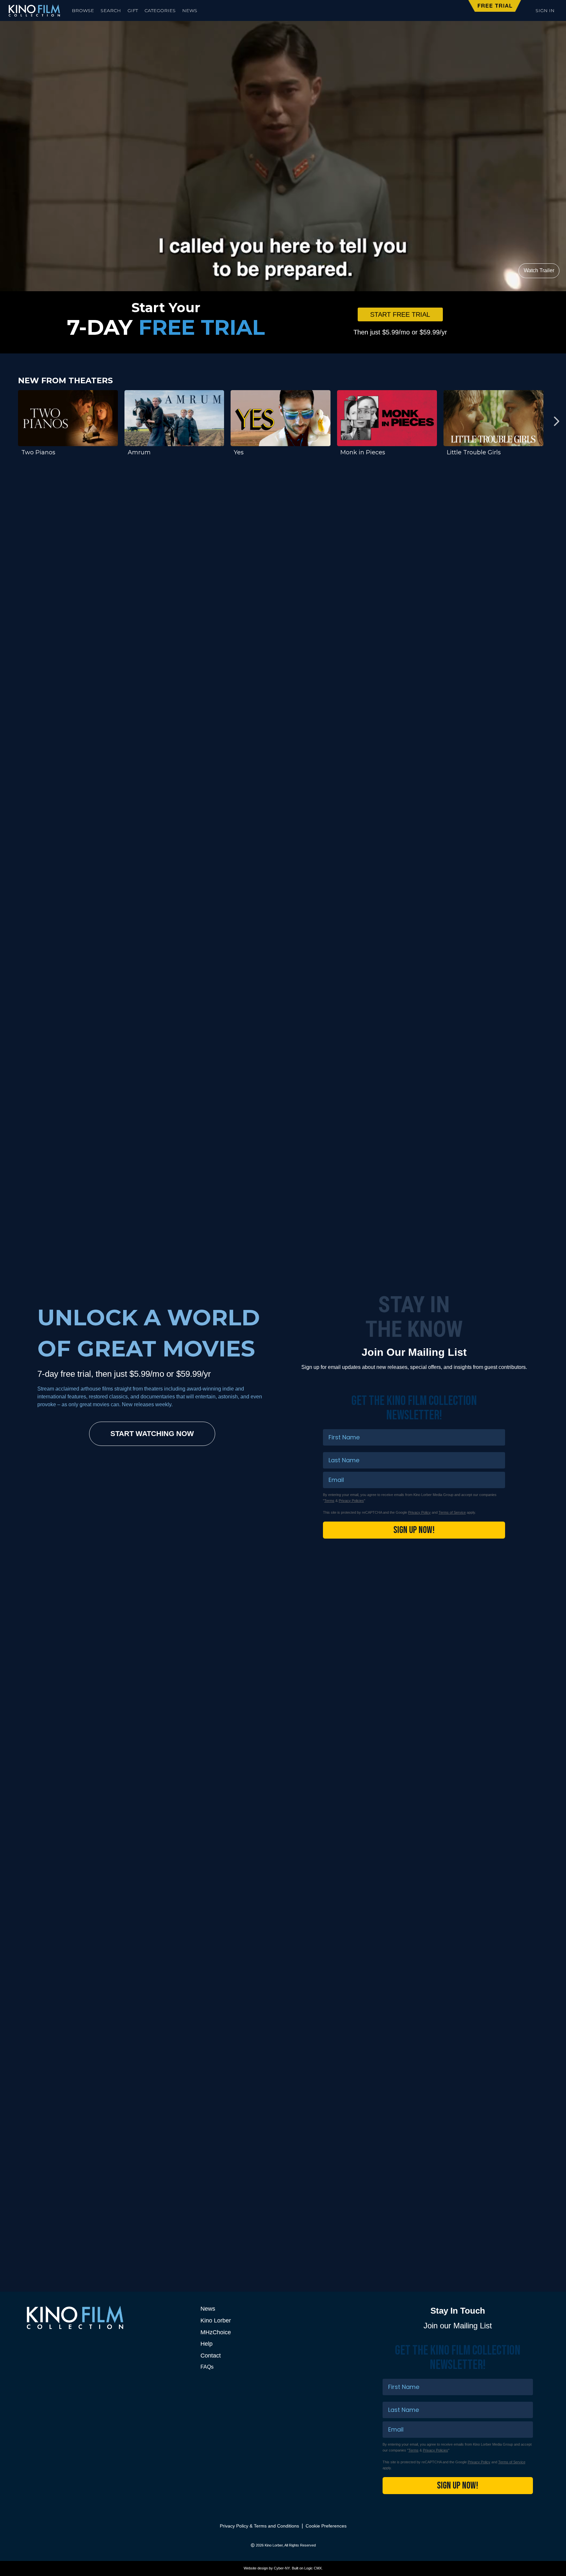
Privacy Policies (351, 1501)
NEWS (190, 10)
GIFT (133, 10)
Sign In (545, 10)
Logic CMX (313, 2568)
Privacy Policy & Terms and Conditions (259, 2526)
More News (492, 2155)
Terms (329, 1501)
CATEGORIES (160, 10)
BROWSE (83, 10)
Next (556, 421)
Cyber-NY (282, 2568)
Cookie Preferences (326, 2526)
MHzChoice (216, 2332)
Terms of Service (452, 1512)
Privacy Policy (419, 1512)
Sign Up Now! (414, 1530)
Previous (10, 421)
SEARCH (111, 10)
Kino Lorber (216, 2320)
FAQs (207, 2367)
